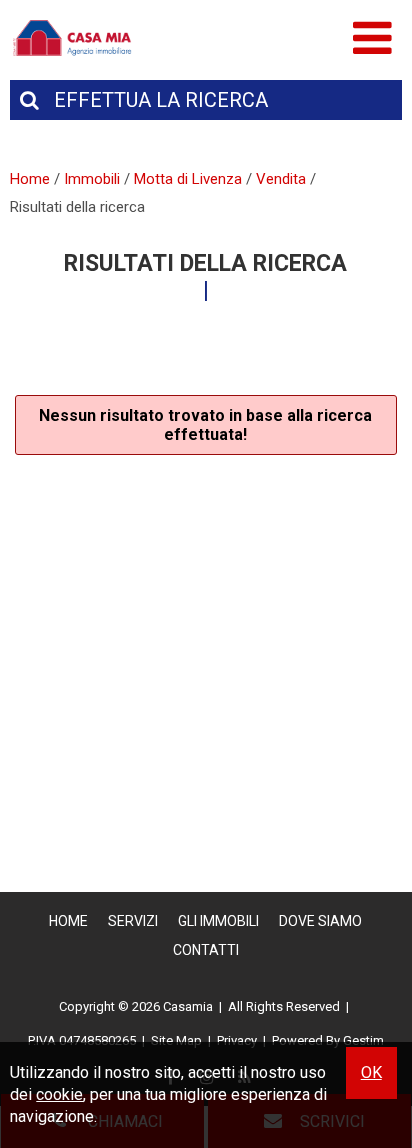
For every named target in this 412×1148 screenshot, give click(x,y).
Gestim (363, 1040)
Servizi (133, 921)
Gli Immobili (218, 921)
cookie (59, 1094)
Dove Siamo (320, 921)
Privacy (237, 1040)
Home (68, 921)
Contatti (206, 950)
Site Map (176, 1040)
